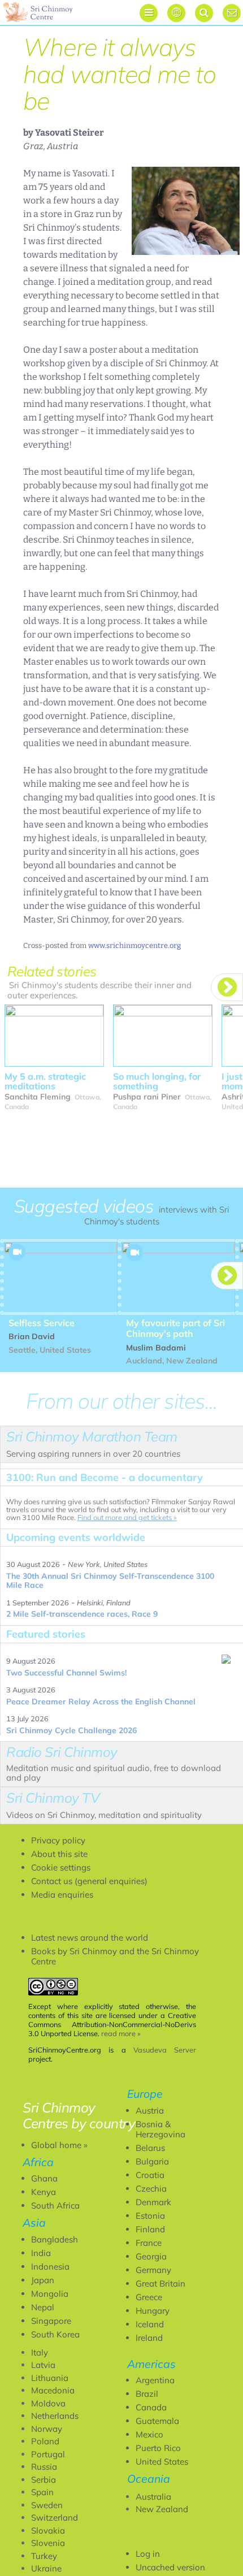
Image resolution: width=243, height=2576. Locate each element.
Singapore (51, 2321)
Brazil (147, 2394)
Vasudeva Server (165, 2050)
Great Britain (160, 2283)
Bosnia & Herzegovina (160, 2129)
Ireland (149, 2338)
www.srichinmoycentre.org (134, 945)
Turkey (44, 2556)
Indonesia (50, 2267)
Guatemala (157, 2421)
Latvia (43, 2365)
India (41, 2253)
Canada (151, 2407)
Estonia (150, 2216)
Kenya (44, 2192)
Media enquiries (62, 1895)
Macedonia (53, 2390)
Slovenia (48, 2543)
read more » (121, 2033)
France (149, 2243)
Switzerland (55, 2517)
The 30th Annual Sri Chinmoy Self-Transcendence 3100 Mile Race (110, 1581)
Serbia (44, 2480)
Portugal (48, 2454)
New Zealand (162, 2509)
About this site (59, 1854)
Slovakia (48, 2530)
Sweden (47, 2505)
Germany (153, 2270)
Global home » (59, 2145)
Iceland (150, 2324)
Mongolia (50, 2294)
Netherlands (55, 2416)
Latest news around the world (90, 1938)
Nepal (43, 2307)
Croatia (150, 2175)
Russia (44, 2467)
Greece (149, 2297)
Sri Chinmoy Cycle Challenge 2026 (71, 1730)
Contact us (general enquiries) (89, 1881)
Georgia (151, 2256)
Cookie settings (61, 1867)
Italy (40, 2352)
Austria (150, 2110)
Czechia (151, 2188)
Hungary (153, 2311)
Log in (148, 2554)
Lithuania (50, 2378)
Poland (45, 2441)
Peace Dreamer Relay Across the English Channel (101, 1702)
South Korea (55, 2334)
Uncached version (170, 2567)
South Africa (55, 2205)
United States (162, 2462)
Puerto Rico (158, 2448)
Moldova (48, 2403)
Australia (153, 2497)
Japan (43, 2280)
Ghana (44, 2178)
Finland (150, 2229)
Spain (42, 2492)
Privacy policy (58, 1840)
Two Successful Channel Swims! (66, 1673)
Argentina (155, 2380)
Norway (47, 2429)
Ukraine (46, 2568)
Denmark (153, 2202)
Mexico (149, 2434)
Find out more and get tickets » (127, 1517)
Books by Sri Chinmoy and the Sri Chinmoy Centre (115, 1956)
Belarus (150, 2148)
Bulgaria (152, 2161)
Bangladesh (55, 2239)
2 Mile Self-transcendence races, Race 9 (82, 1614)
